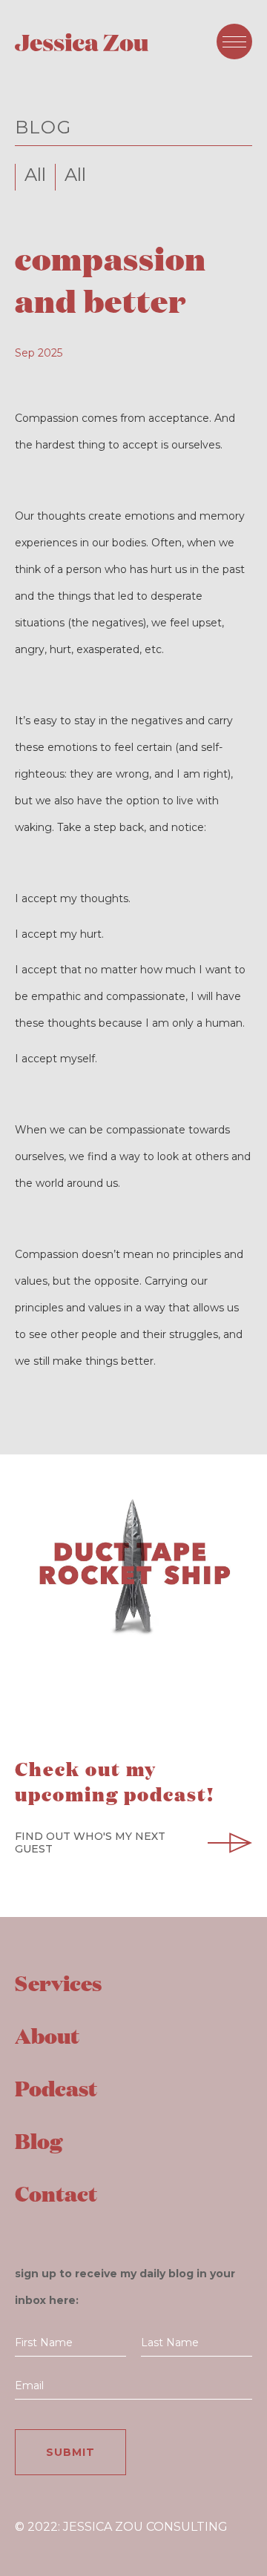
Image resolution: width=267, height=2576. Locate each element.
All (35, 175)
